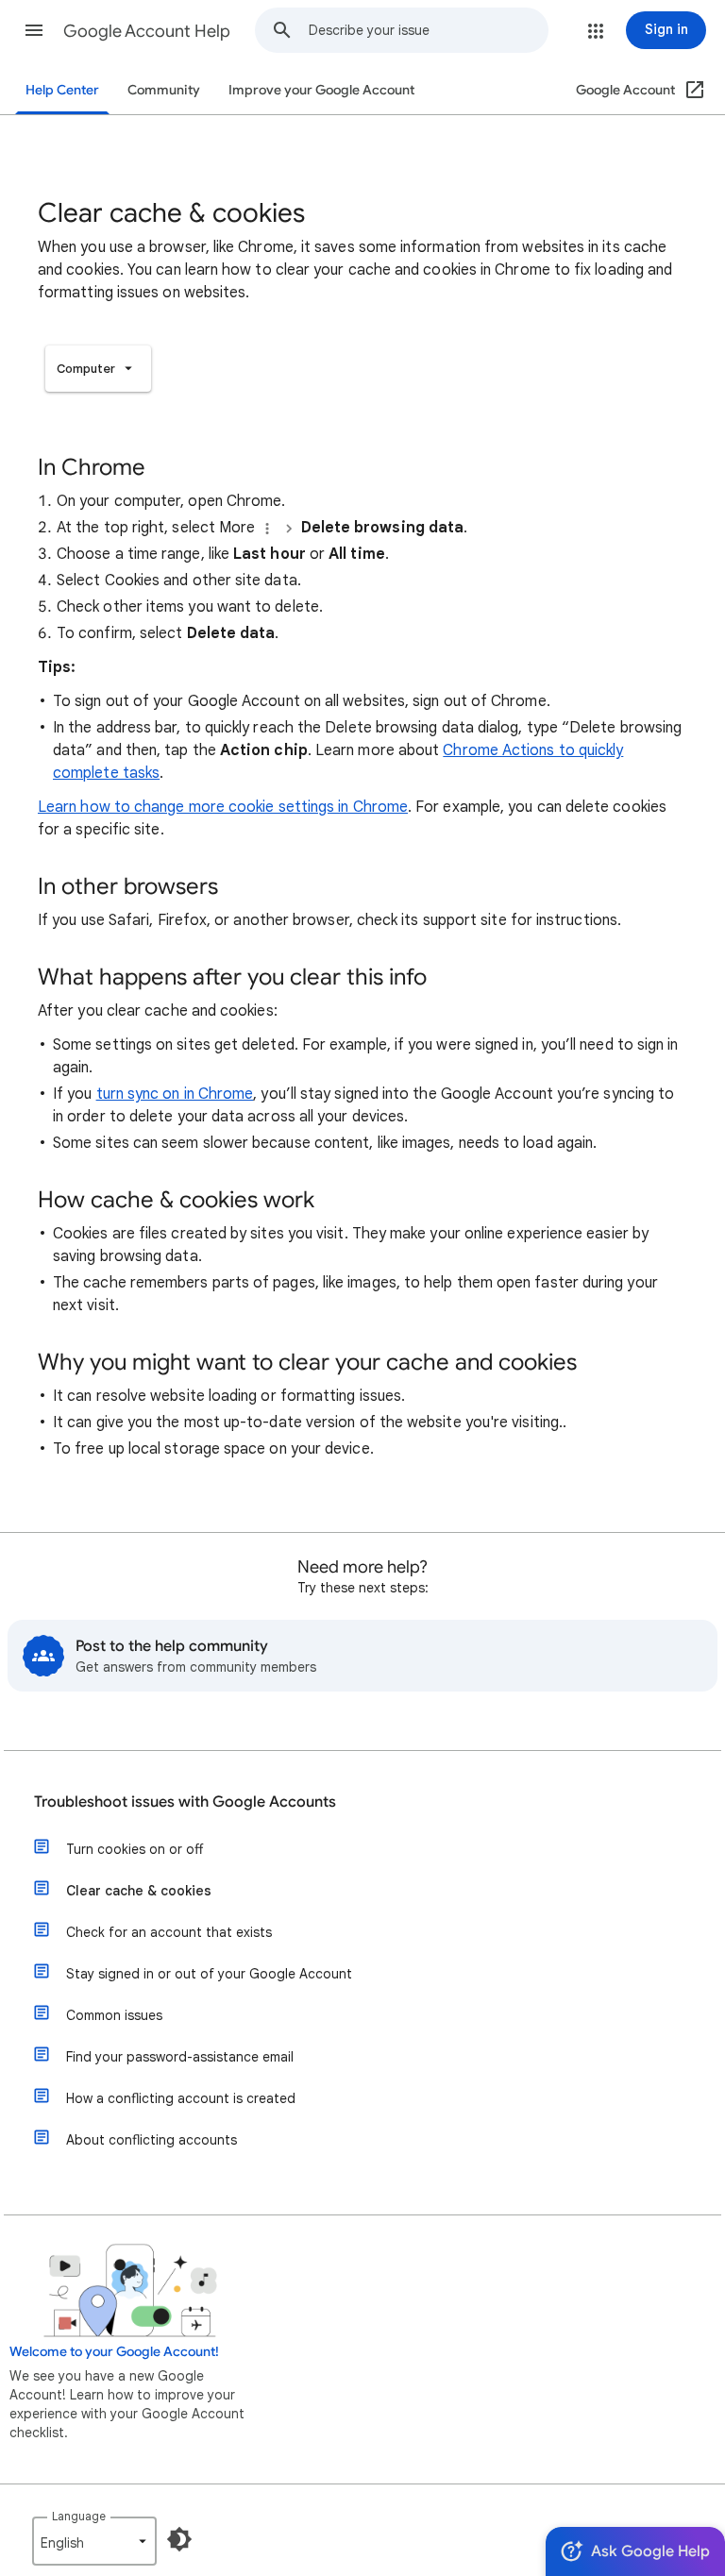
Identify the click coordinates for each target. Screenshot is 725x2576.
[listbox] (98, 369)
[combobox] (428, 30)
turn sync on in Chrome (175, 1094)
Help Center (62, 90)
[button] (34, 30)
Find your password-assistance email (180, 2057)
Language (79, 2516)
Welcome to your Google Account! (114, 2352)
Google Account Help (147, 31)
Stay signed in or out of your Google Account (209, 1974)
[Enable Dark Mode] (179, 2539)
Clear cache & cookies (139, 1891)
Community (164, 90)
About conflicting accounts (152, 2140)
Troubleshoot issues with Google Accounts (185, 1802)
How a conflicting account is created (181, 2098)
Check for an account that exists (169, 1932)
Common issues (114, 2015)
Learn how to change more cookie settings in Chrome (223, 807)
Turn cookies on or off (135, 1849)
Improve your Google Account (321, 90)
